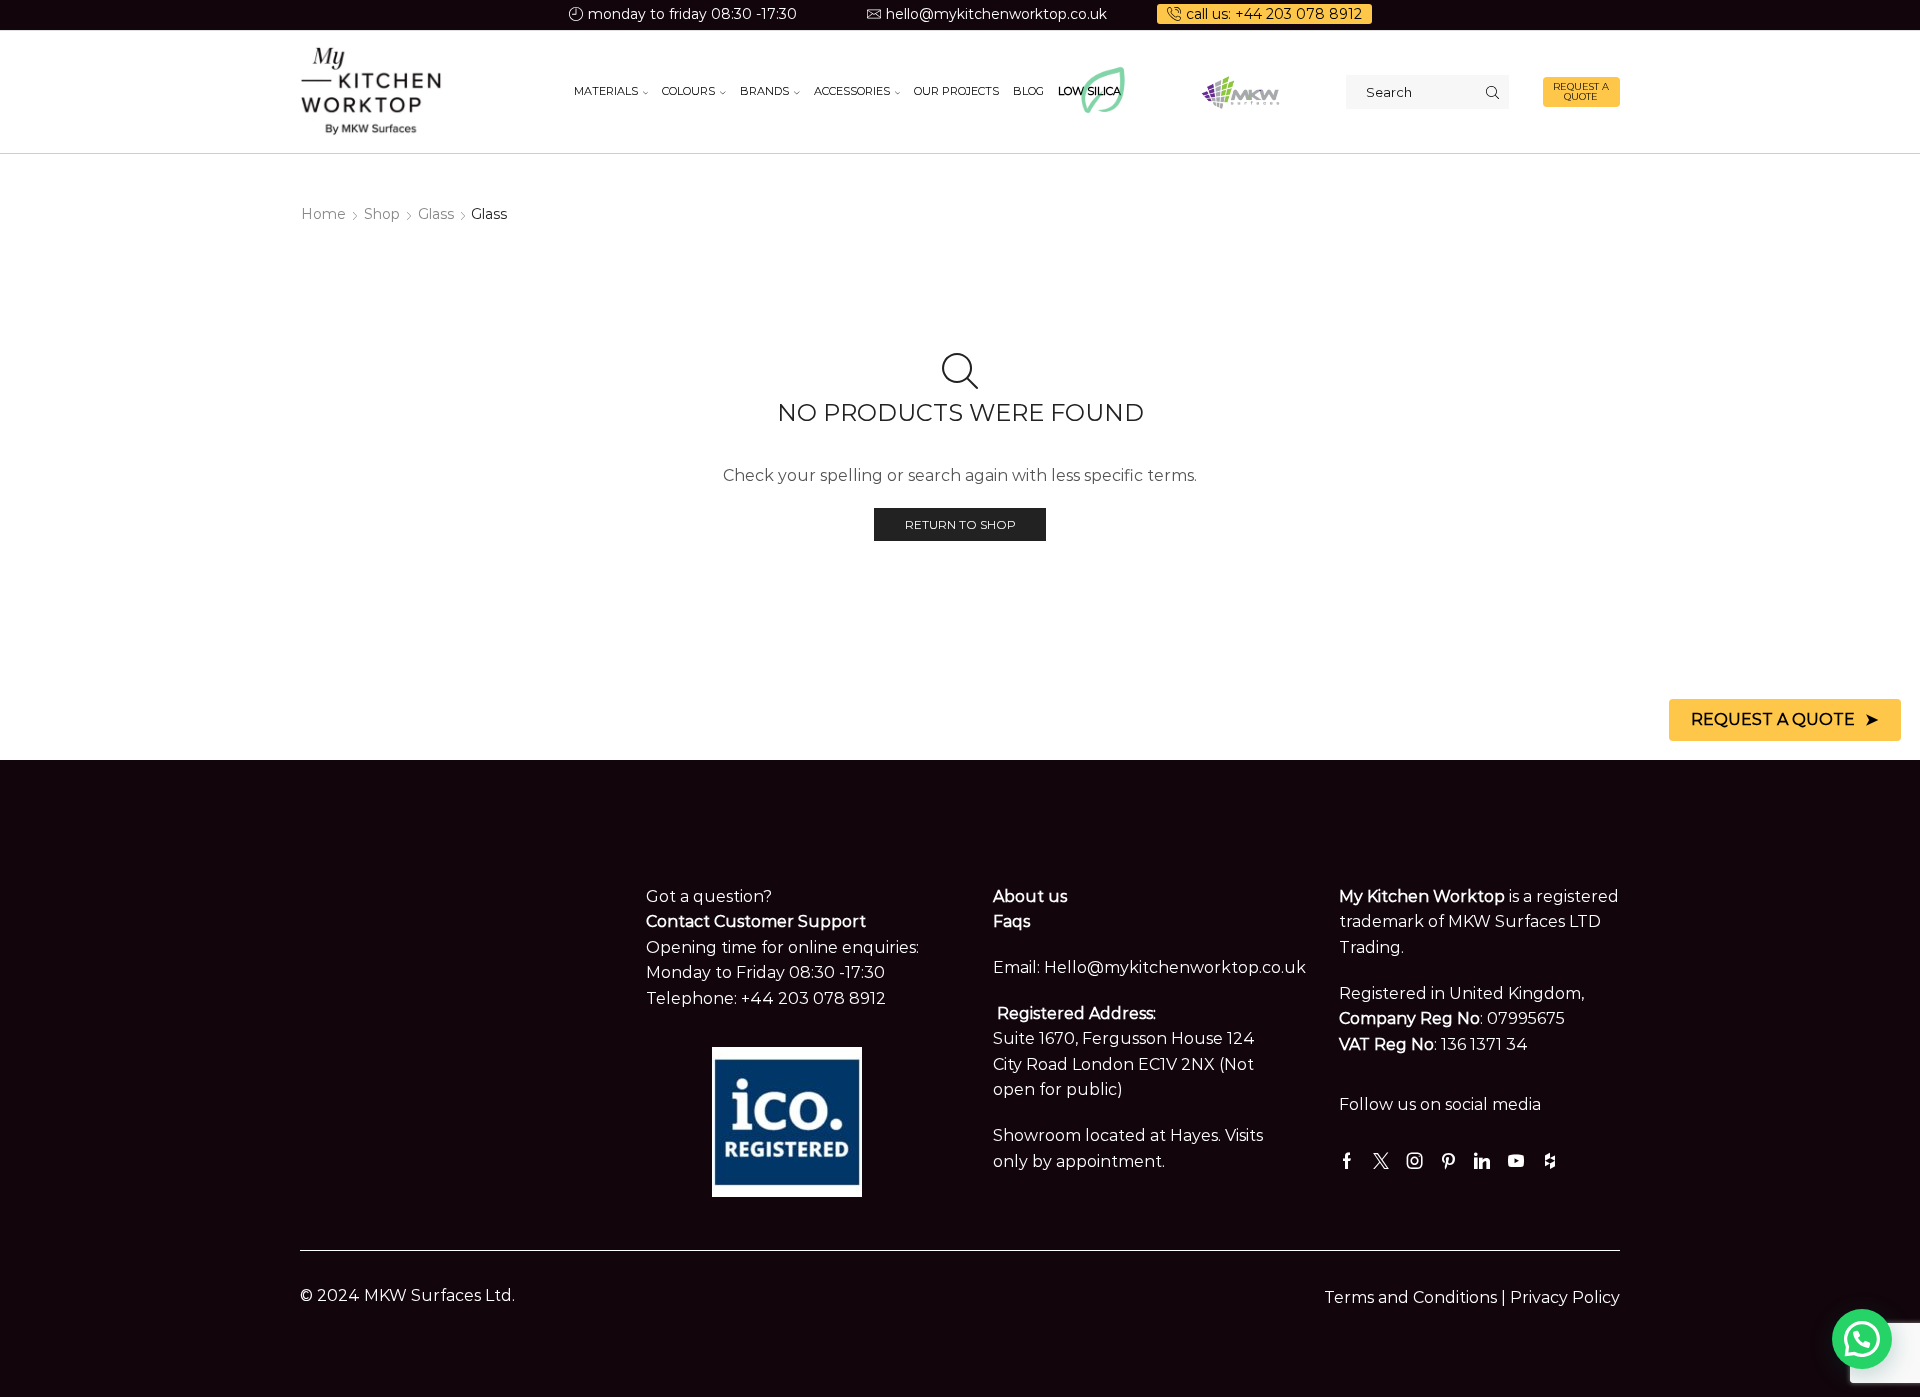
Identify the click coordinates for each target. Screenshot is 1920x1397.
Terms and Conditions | (1417, 1297)
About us (1030, 896)
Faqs (1011, 921)
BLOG (1028, 91)
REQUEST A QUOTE (1581, 91)
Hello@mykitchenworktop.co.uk (1175, 967)
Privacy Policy (1565, 1297)
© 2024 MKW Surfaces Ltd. (407, 1295)
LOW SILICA (1089, 91)
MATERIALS (606, 91)
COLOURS (688, 91)
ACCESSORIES (852, 91)
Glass (436, 214)
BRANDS (764, 91)
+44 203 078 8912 (813, 998)
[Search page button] (1492, 92)
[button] (1862, 1339)
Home (323, 214)
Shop (382, 214)
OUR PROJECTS (956, 91)
